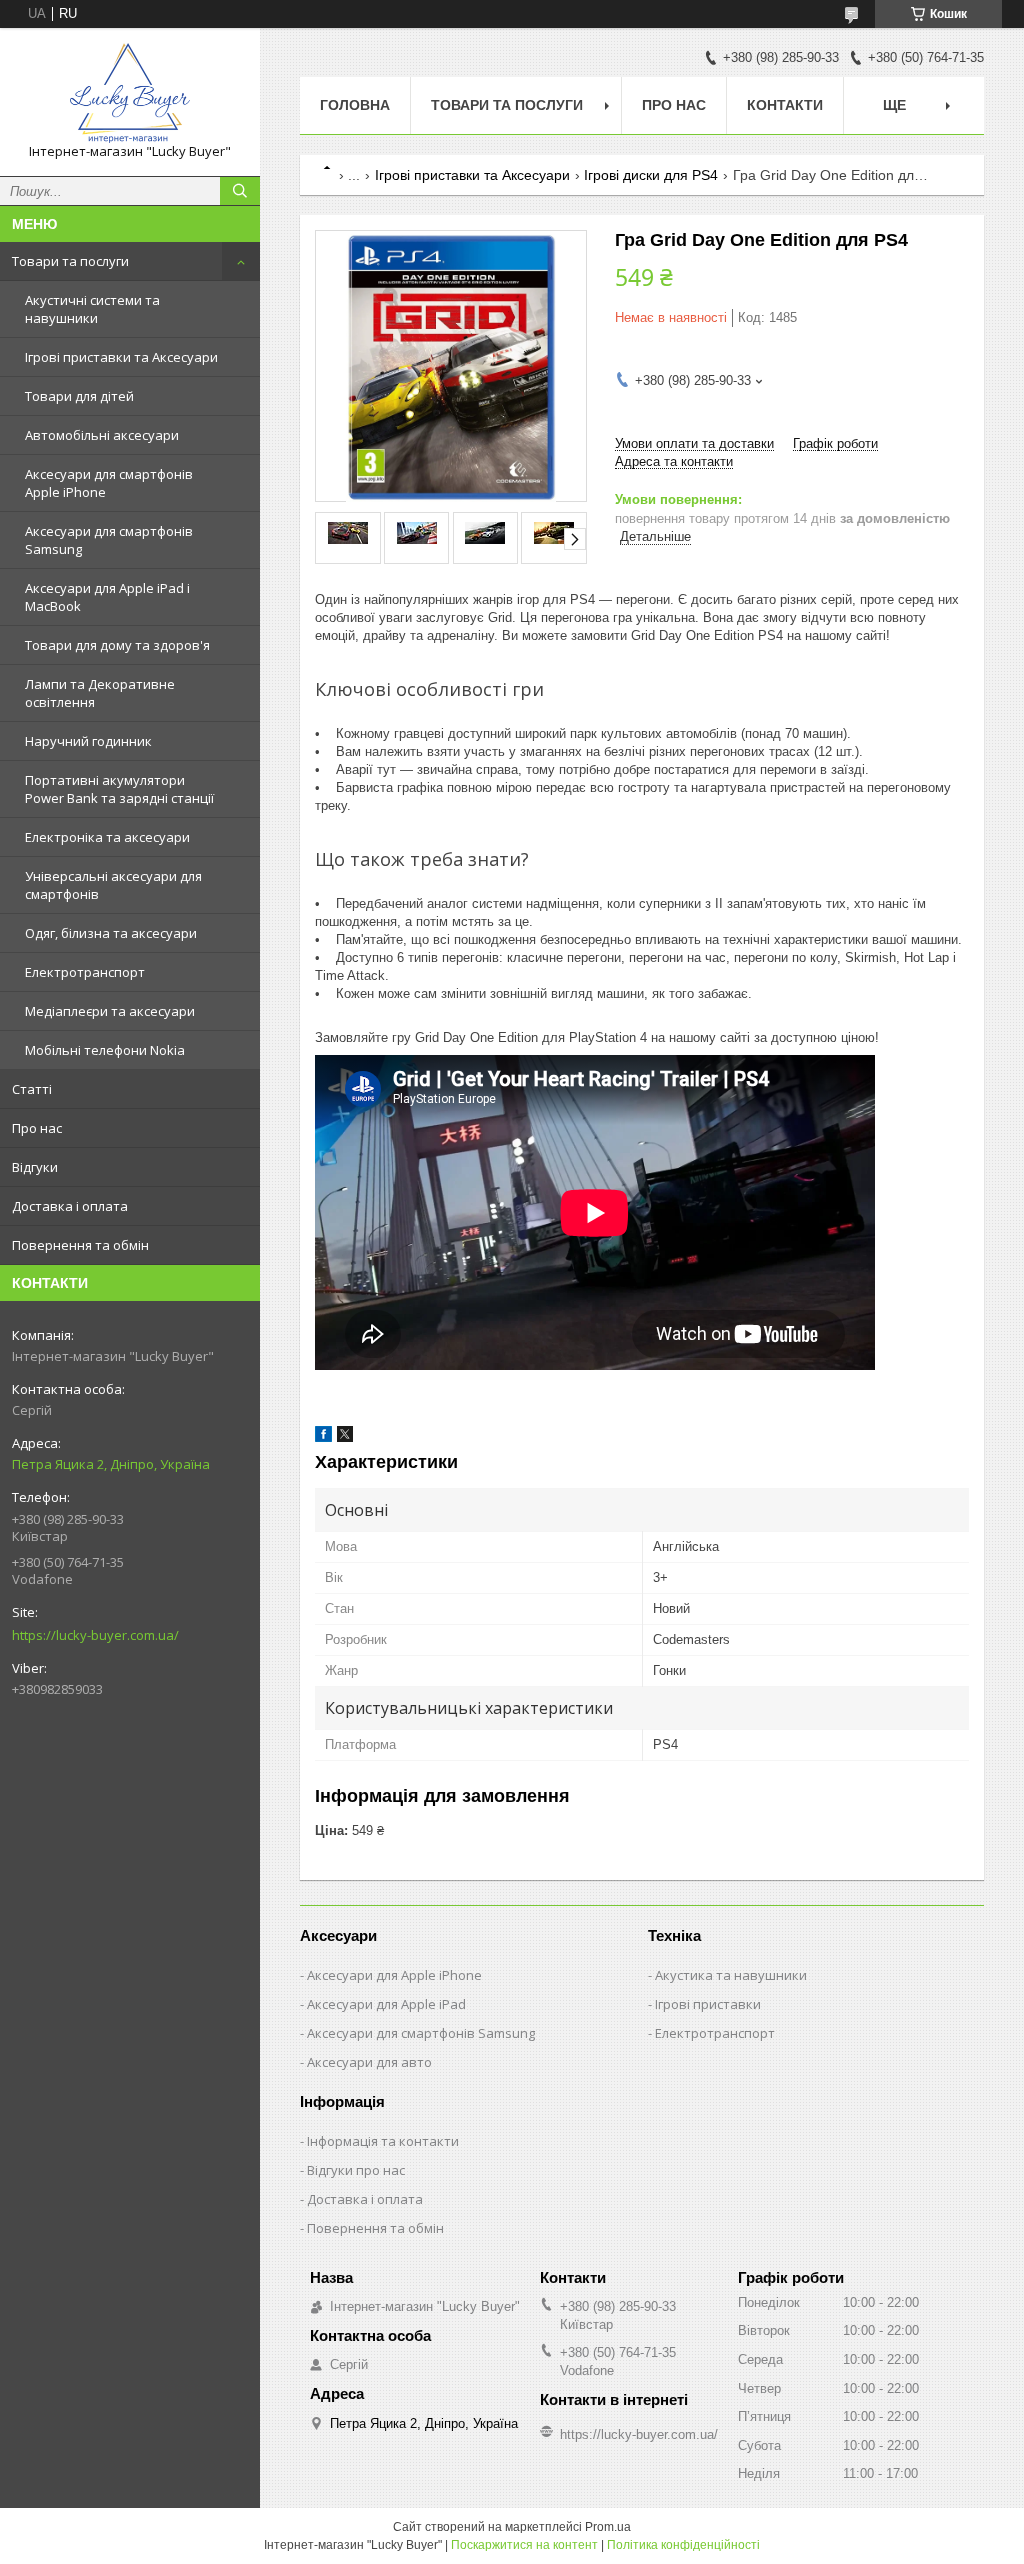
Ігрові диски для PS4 (651, 175)
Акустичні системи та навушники (92, 309)
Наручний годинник (88, 741)
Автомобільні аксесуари (102, 435)
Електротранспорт (85, 972)
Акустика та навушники (731, 1975)
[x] (345, 1437)
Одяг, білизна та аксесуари (111, 933)
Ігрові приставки (708, 2004)
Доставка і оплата (70, 1206)
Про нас (37, 1128)
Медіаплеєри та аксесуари (110, 1011)
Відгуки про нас (356, 2170)
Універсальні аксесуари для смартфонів (113, 885)
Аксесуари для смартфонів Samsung (109, 540)
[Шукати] (240, 191)
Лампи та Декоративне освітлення (100, 693)
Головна (355, 105)
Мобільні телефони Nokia (105, 1050)
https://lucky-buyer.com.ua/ (95, 1635)
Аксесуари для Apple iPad (386, 2004)
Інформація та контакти (383, 2141)
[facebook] (323, 1437)
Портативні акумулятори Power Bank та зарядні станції (119, 789)
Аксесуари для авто (369, 2062)
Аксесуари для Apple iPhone (394, 1975)
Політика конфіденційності (683, 2545)
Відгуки (35, 1167)
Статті (32, 1089)
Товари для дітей (79, 396)
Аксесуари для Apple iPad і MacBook (107, 597)
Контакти (785, 105)
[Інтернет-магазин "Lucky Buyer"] (130, 93)
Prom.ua (608, 2527)
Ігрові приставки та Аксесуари (121, 357)
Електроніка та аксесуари (107, 837)
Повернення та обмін (80, 1245)
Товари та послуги (70, 261)
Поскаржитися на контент (524, 2545)
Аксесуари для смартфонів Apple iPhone (109, 483)
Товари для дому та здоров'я (117, 645)
